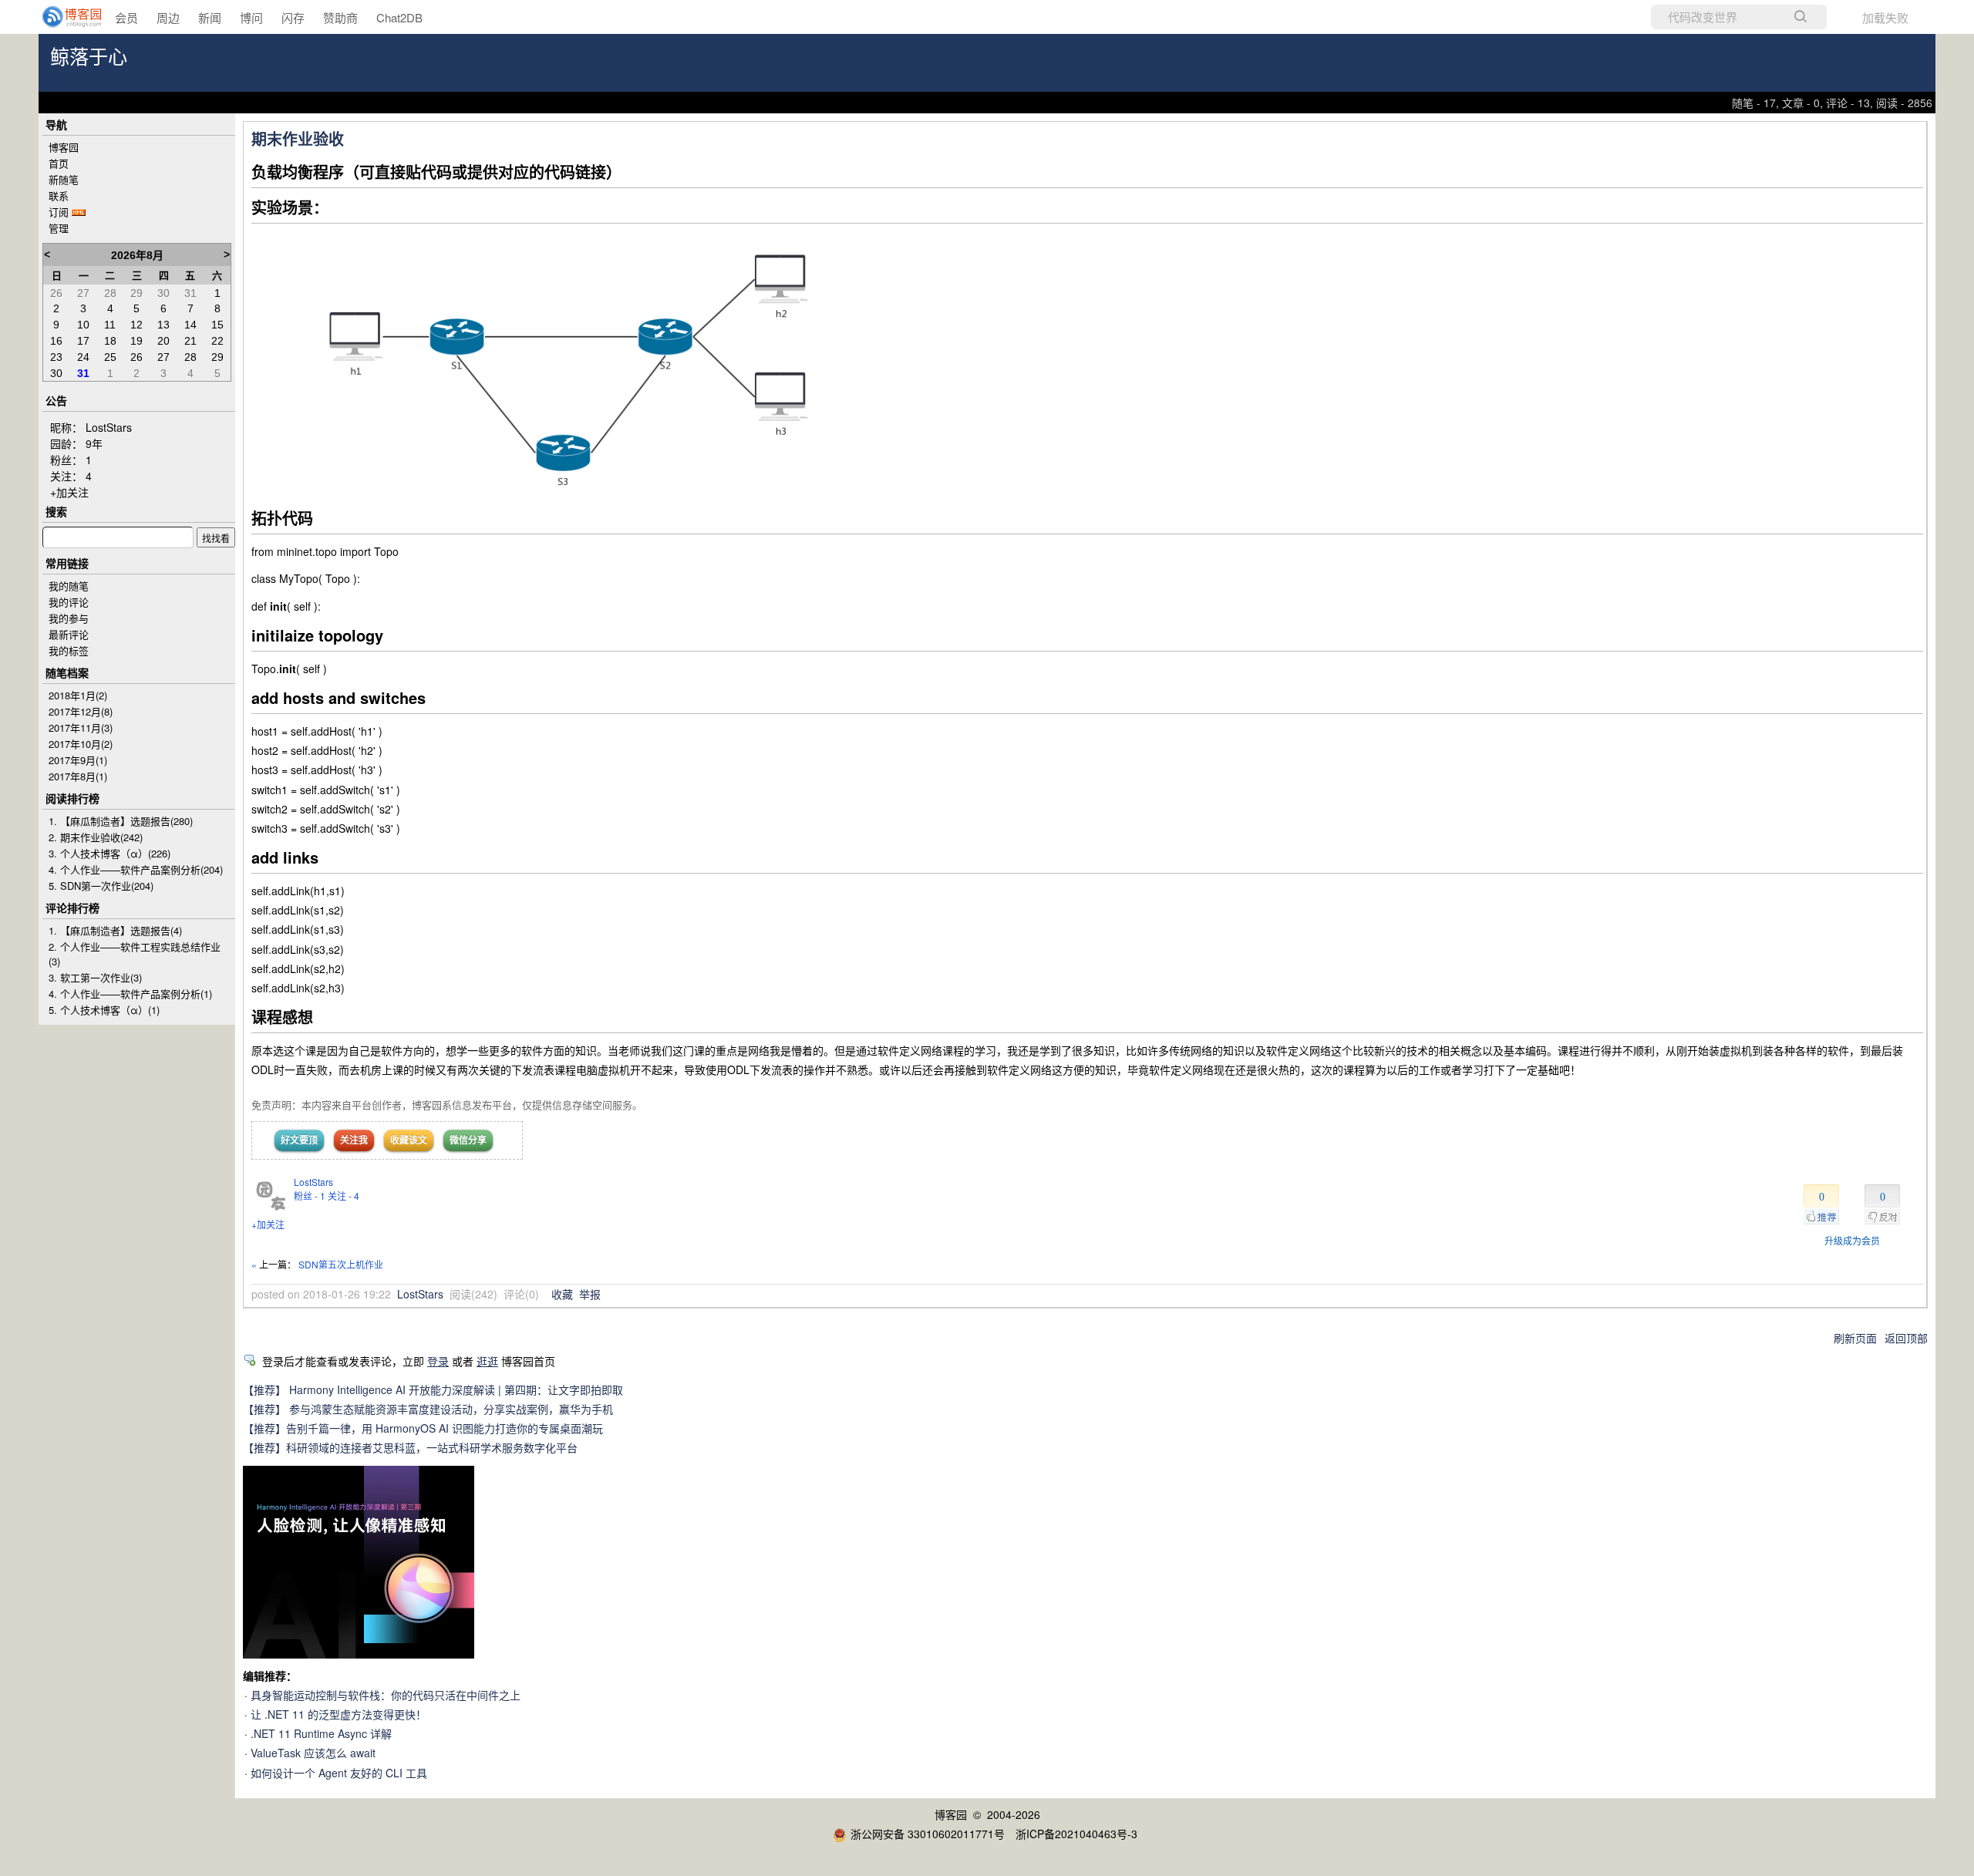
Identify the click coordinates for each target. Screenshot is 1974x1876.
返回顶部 (1906, 1338)
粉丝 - (310, 1196)
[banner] (62, 17)
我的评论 (69, 602)
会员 (126, 17)
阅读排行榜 (72, 798)
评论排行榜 (72, 908)
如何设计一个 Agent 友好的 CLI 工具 (339, 1773)
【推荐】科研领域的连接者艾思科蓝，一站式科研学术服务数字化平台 (410, 1447)
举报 (590, 1294)
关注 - (344, 1196)
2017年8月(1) (78, 776)
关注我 (354, 1140)
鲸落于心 (89, 57)
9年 (94, 443)
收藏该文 (409, 1140)
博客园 (64, 147)
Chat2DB (399, 17)
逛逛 (487, 1361)
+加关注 (268, 1224)
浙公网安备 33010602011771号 (928, 1834)
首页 (59, 163)
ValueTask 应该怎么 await (313, 1753)
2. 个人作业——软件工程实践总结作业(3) (135, 954)
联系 (59, 195)
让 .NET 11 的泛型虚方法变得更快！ (339, 1714)
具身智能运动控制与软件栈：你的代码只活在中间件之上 (386, 1695)
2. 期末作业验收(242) (96, 837)
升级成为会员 (1852, 1240)
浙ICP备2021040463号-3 (1076, 1834)
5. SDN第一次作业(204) (101, 886)
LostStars (313, 1182)
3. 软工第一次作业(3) (95, 977)
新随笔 (64, 179)
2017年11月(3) (81, 727)
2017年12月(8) (81, 711)
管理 (59, 228)
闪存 (293, 17)
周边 (168, 17)
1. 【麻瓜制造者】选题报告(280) (121, 821)
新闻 (210, 17)
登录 (438, 1361)
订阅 (59, 212)
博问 (251, 17)
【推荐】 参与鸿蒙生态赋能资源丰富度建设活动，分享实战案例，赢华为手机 (428, 1409)
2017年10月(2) (81, 744)
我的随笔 (69, 586)
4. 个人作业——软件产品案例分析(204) (136, 869)
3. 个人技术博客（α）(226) (109, 853)
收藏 (562, 1294)
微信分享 (468, 1140)
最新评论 (69, 634)
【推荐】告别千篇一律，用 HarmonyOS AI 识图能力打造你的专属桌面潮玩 (423, 1428)
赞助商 (340, 17)
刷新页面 (1855, 1338)
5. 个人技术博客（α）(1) (104, 1010)
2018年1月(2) (78, 695)
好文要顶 (299, 1140)
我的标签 (69, 650)
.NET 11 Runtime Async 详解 (321, 1733)
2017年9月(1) (78, 760)
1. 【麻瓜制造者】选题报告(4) (115, 930)
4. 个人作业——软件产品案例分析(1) (130, 994)
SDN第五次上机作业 (341, 1264)
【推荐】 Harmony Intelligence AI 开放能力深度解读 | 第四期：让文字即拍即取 (433, 1389)
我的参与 (69, 618)
